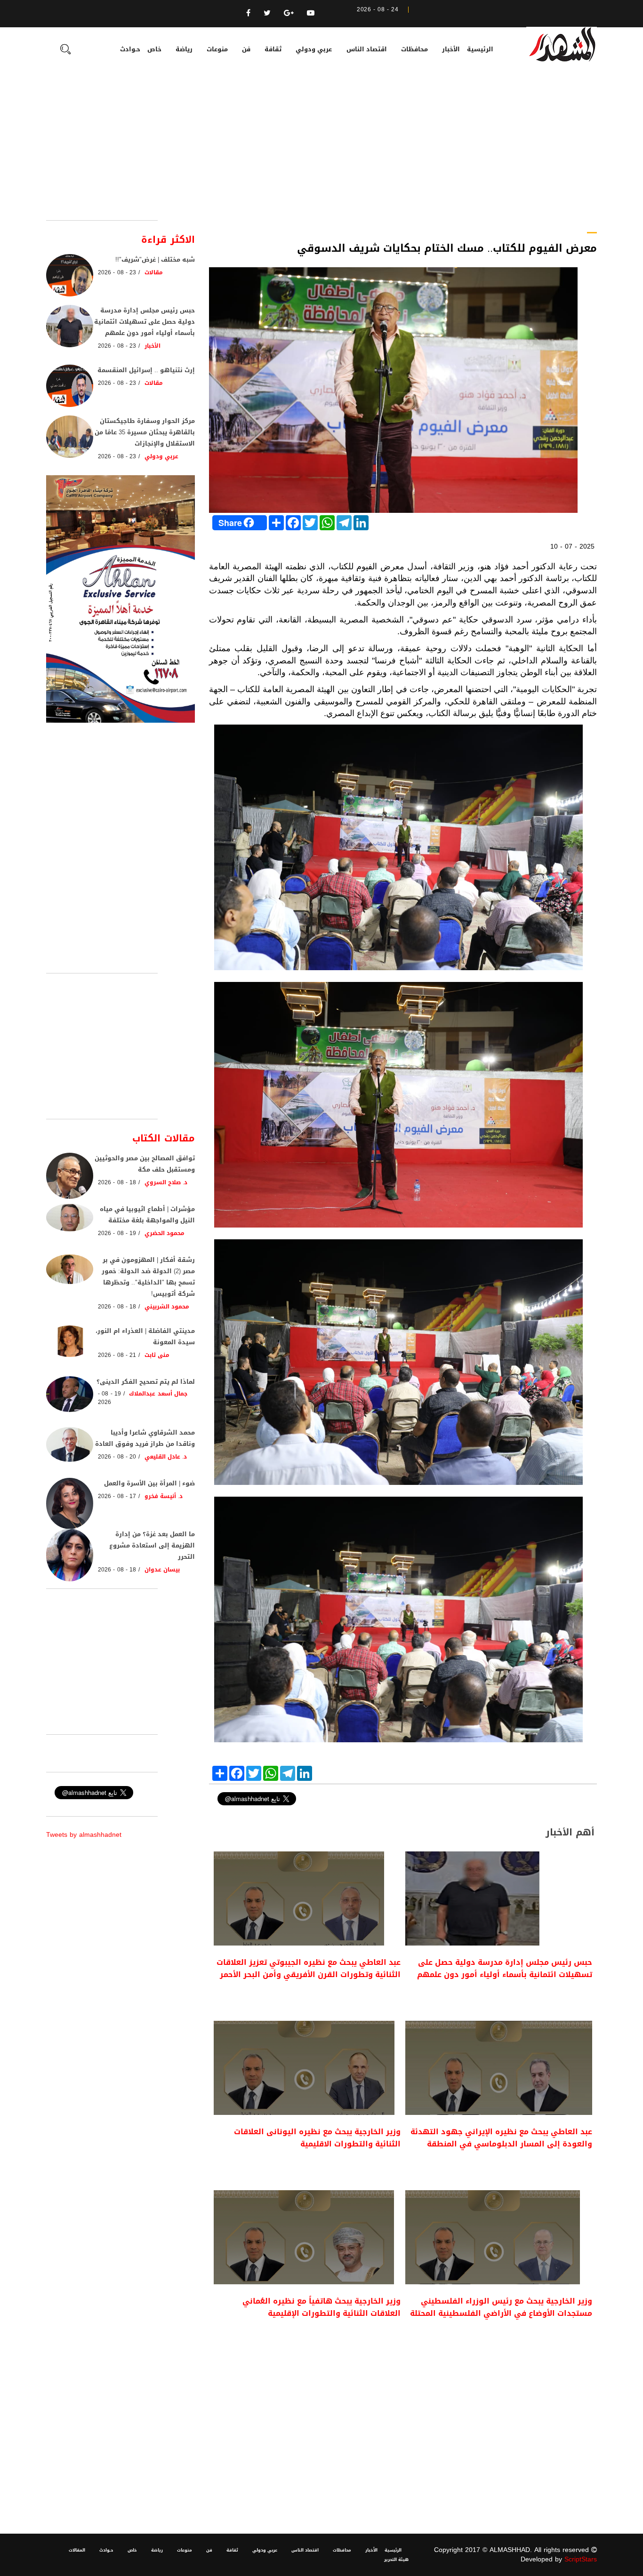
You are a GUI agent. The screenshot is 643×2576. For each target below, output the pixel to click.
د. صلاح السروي (166, 1182)
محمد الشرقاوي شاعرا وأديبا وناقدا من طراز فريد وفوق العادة (145, 1438)
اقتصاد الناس (367, 49)
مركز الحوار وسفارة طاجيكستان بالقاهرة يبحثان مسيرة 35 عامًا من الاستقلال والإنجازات (145, 432)
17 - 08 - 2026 (117, 1496)
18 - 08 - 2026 (117, 1182)
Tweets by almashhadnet (84, 1835)
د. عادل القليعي (166, 1457)
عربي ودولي (314, 49)
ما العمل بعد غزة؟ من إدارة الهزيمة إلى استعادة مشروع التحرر (152, 1545)
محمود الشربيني (167, 1307)
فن (246, 49)
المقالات (77, 2550)
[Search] (65, 50)
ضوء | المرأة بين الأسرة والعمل (149, 1483)
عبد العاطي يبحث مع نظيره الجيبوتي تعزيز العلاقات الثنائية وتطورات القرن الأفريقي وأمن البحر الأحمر (309, 1968)
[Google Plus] (289, 13)
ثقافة (273, 49)
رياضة (184, 49)
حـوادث (130, 49)
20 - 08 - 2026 (117, 1457)
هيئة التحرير (396, 2560)
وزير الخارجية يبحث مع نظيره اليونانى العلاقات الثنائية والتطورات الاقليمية (317, 2138)
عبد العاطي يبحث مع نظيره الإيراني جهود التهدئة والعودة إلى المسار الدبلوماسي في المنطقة (501, 2138)
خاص (154, 49)
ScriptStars (581, 2559)
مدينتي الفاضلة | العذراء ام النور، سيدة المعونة (145, 1336)
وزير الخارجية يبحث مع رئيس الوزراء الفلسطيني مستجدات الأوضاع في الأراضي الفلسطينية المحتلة (501, 2307)
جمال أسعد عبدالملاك (158, 1394)
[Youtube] (311, 13)
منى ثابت (157, 1355)
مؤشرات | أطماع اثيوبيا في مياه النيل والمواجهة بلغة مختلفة (147, 1215)
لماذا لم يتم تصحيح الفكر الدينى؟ (146, 1382)
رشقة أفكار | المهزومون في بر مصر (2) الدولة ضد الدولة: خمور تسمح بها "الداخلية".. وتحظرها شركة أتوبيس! (148, 1277)
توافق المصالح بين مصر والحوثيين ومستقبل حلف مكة (145, 1164)
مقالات (154, 272)
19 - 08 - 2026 (117, 1233)
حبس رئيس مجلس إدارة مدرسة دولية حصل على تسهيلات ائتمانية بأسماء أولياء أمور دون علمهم (505, 1968)
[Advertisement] (321, 150)
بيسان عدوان (162, 1570)
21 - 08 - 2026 (117, 1355)
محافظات (414, 49)
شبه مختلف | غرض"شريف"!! (155, 259)
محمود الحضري (165, 1233)
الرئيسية (480, 49)
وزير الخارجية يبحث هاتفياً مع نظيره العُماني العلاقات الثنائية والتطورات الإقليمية (321, 2307)
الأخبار (451, 49)
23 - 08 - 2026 (117, 272)
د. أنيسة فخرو (164, 1496)
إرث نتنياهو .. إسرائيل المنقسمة (146, 370)
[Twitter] (267, 13)
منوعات (217, 49)
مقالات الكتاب (164, 1138)
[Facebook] (248, 13)
